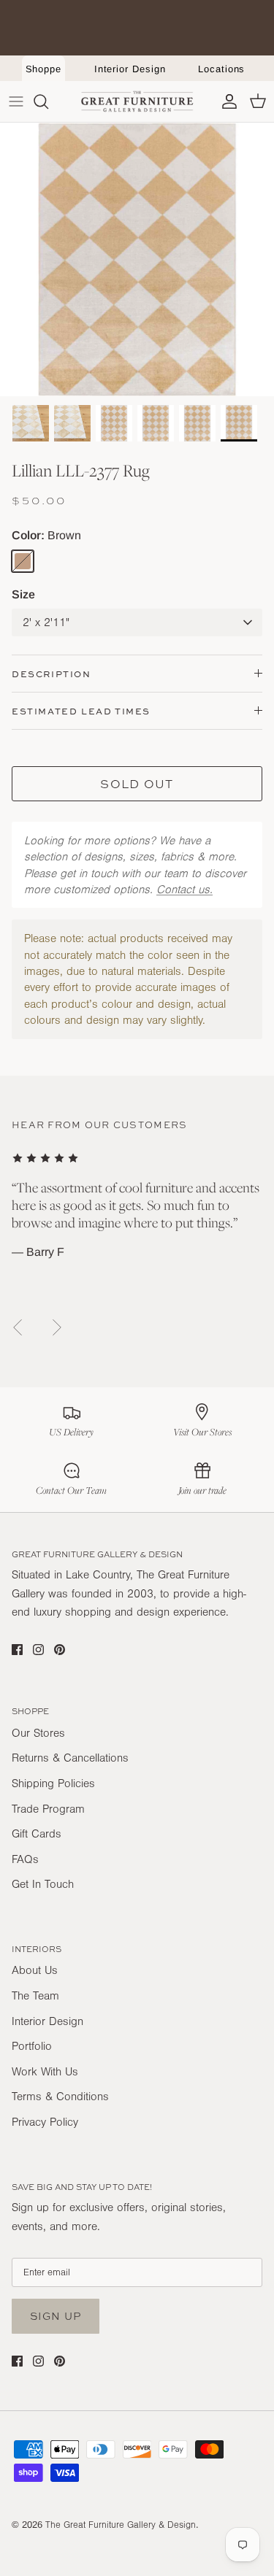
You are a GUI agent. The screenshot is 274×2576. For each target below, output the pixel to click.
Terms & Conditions (60, 2097)
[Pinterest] (60, 1650)
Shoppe (44, 69)
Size (23, 594)
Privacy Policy (45, 2122)
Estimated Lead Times (81, 711)
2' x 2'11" (46, 622)
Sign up (56, 2316)
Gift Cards (37, 1834)
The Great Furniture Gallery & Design (121, 2525)
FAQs (25, 1859)
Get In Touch (43, 1884)
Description (52, 674)
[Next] (57, 1327)
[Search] (48, 101)
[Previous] (18, 1327)
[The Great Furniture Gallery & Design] (137, 101)
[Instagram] (38, 1650)
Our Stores (38, 1733)
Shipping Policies (53, 1783)
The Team (35, 1996)
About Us (35, 1970)
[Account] (226, 101)
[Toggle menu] (16, 101)
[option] (137, 259)
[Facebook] (17, 1650)
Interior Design (130, 69)
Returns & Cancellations (70, 1758)
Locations (221, 69)
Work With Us (45, 2072)
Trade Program (48, 1809)
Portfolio (32, 2046)
